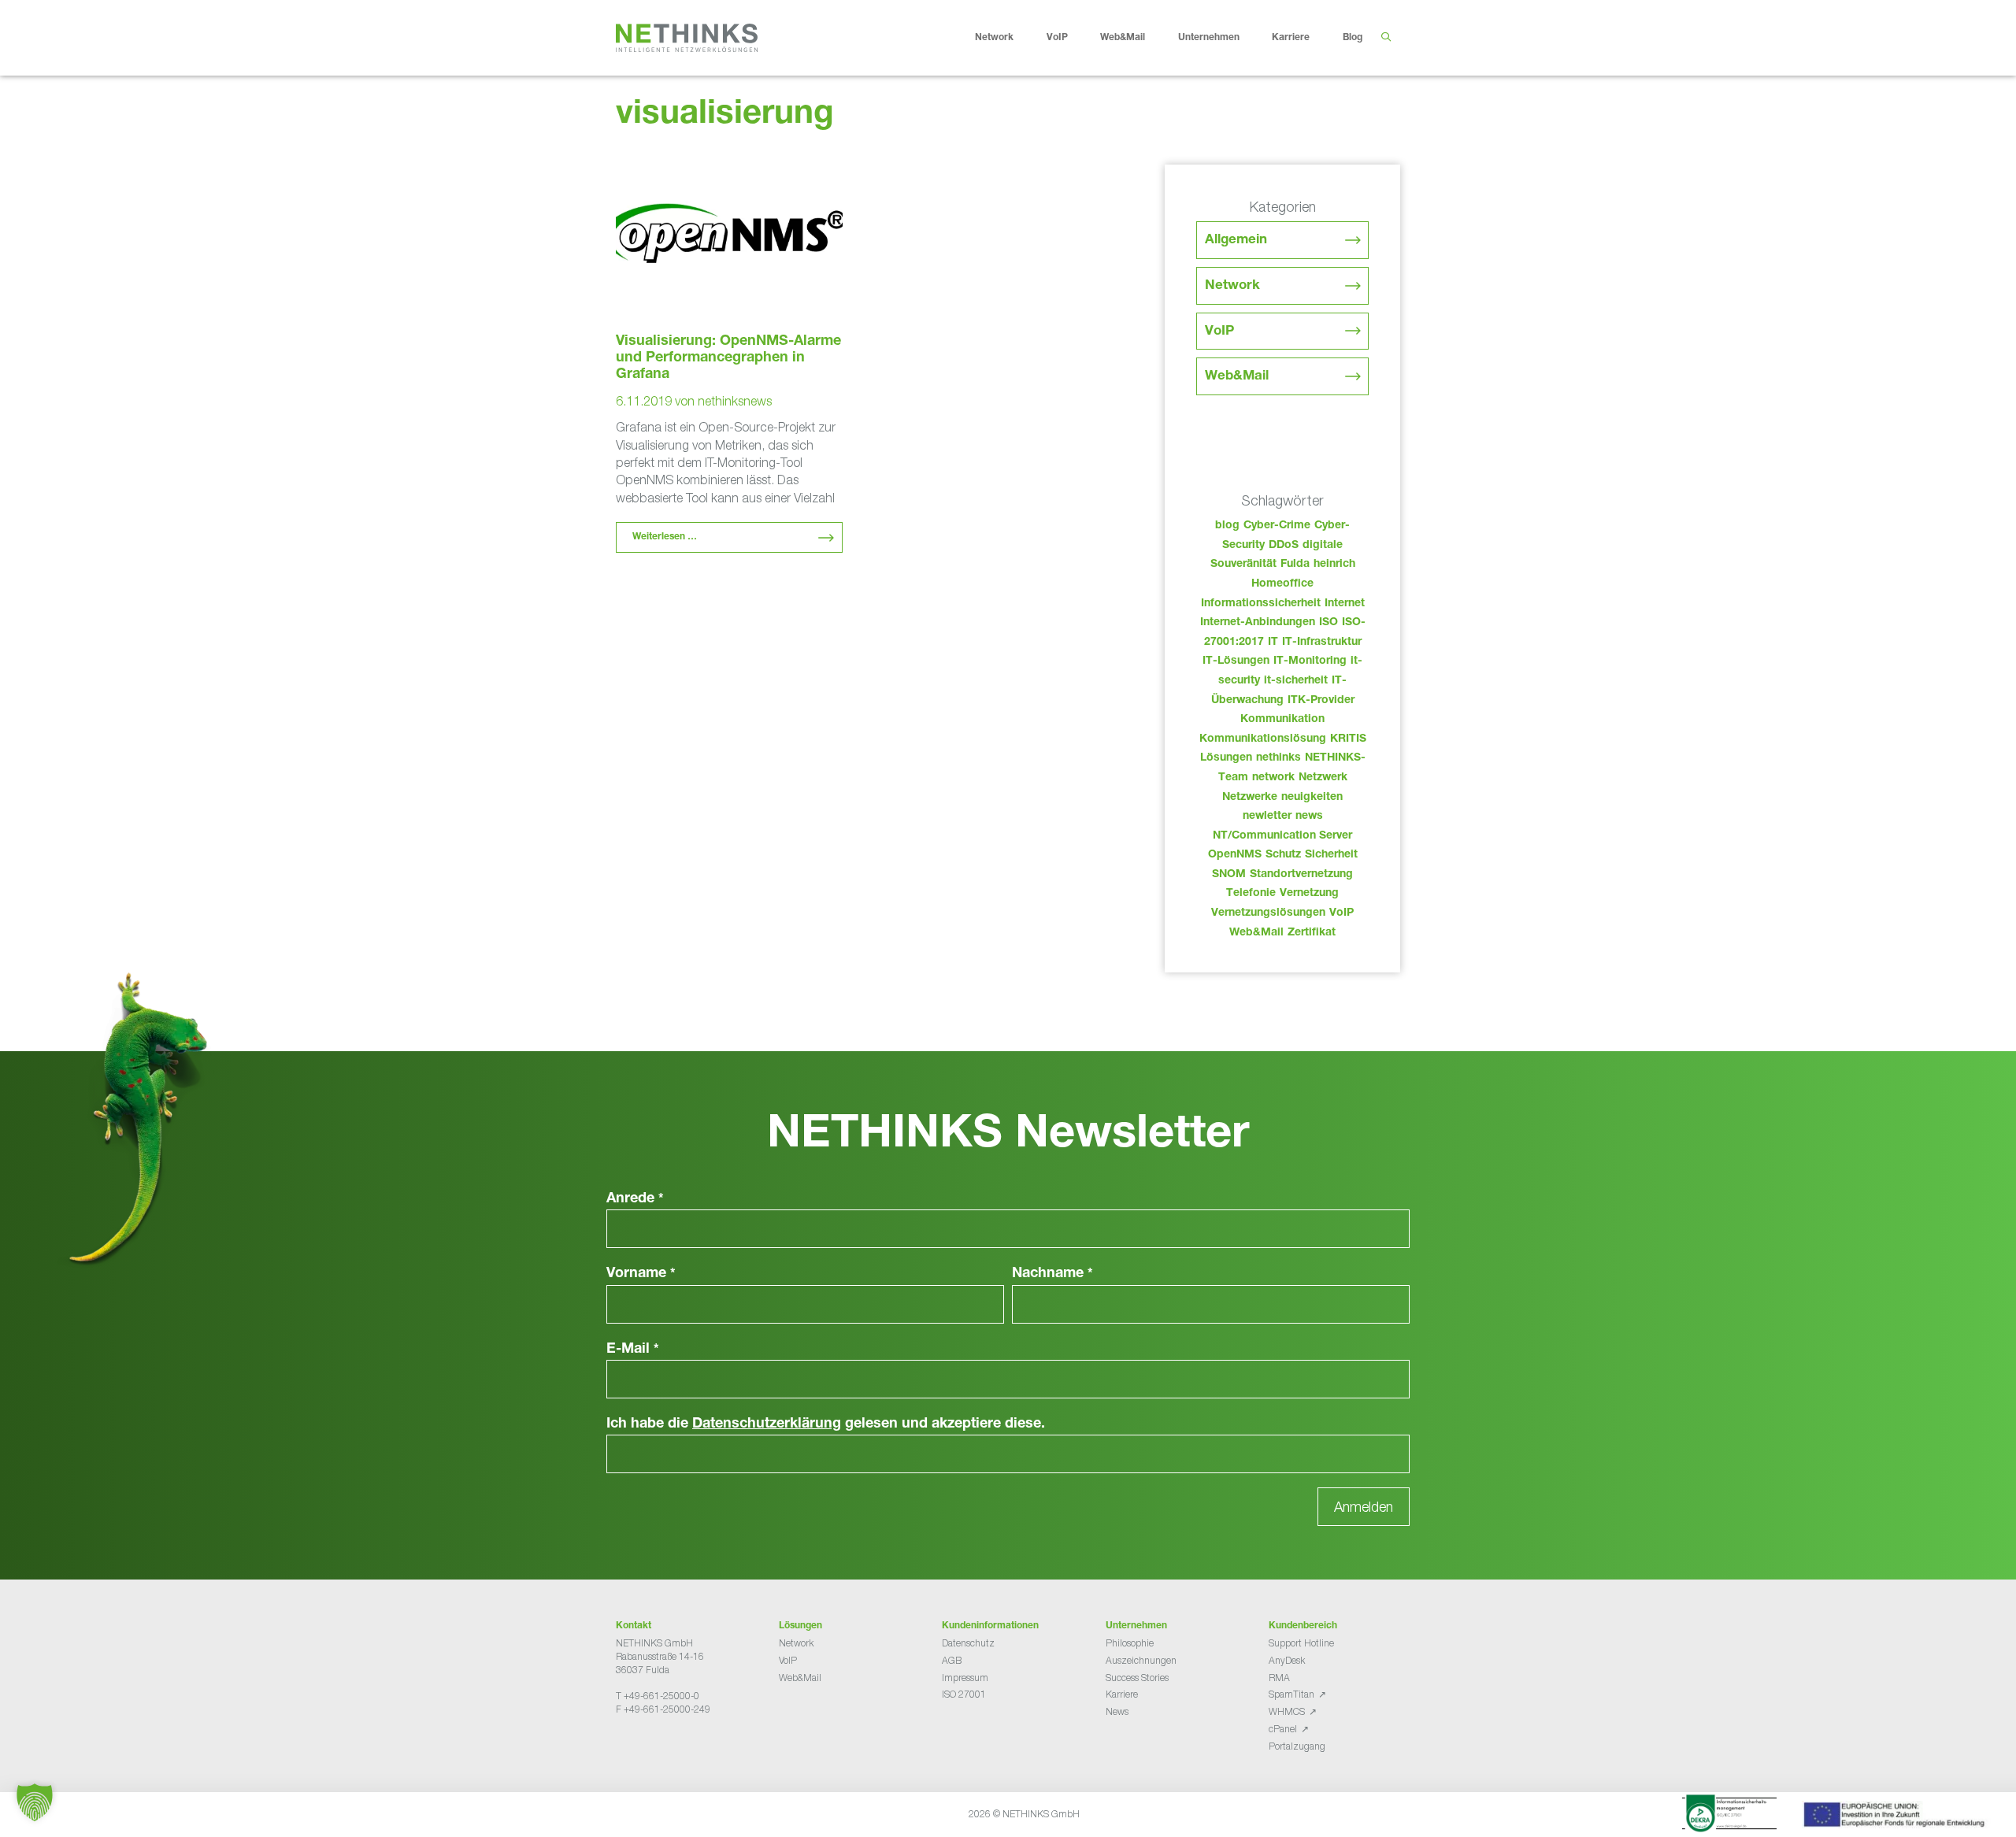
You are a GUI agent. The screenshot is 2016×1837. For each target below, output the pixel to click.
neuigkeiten (1312, 798)
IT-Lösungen (1236, 661)
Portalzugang (1297, 1746)
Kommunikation (1282, 720)
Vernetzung (1309, 894)
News (1117, 1711)
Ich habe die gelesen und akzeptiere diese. (826, 1424)
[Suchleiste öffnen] (1386, 38)
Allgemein (1236, 241)
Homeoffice (1282, 584)
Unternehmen (1209, 38)
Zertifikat (1312, 933)
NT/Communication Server (1282, 836)
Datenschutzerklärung (767, 1424)
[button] (35, 1802)
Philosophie (1130, 1643)
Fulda (1295, 565)
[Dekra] (1729, 1816)
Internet (1345, 604)
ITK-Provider (1321, 701)
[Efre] (1896, 1817)
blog (1227, 526)
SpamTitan (1291, 1694)
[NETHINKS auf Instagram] (673, 1748)
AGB (952, 1660)
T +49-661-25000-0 (658, 1696)
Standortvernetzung (1301, 875)
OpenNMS (1235, 855)
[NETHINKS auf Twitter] (635, 1748)
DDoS (1284, 546)
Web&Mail (1123, 38)
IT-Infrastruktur (1322, 643)
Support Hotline (1301, 1643)
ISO (1329, 623)
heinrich (1334, 565)
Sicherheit (1331, 855)
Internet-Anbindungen (1258, 623)
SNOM (1229, 875)
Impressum (965, 1678)
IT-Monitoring (1310, 661)
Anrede (635, 1199)
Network (994, 38)
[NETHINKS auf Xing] (647, 1748)
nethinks (1279, 758)
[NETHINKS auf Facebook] (622, 1748)
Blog (1353, 38)
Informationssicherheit (1261, 604)
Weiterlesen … (665, 537)
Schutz (1283, 855)
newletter (1267, 817)
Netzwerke (1250, 798)
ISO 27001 (964, 1694)
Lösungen (1226, 758)
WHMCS (1287, 1711)
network (1273, 778)
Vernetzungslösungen (1268, 913)
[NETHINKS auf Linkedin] (660, 1748)
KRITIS (1348, 739)
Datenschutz (968, 1643)
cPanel (1283, 1729)
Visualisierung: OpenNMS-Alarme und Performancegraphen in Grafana (728, 358)
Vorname (641, 1274)
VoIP (1057, 38)
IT (1273, 643)
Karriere (1291, 38)
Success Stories (1137, 1678)
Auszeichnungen (1141, 1660)
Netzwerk (1323, 778)
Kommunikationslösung (1263, 739)
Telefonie (1251, 894)
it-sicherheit (1296, 681)
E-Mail (633, 1350)
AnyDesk (1287, 1660)
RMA (1279, 1678)
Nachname (1052, 1274)
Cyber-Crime (1277, 526)
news (1309, 817)
